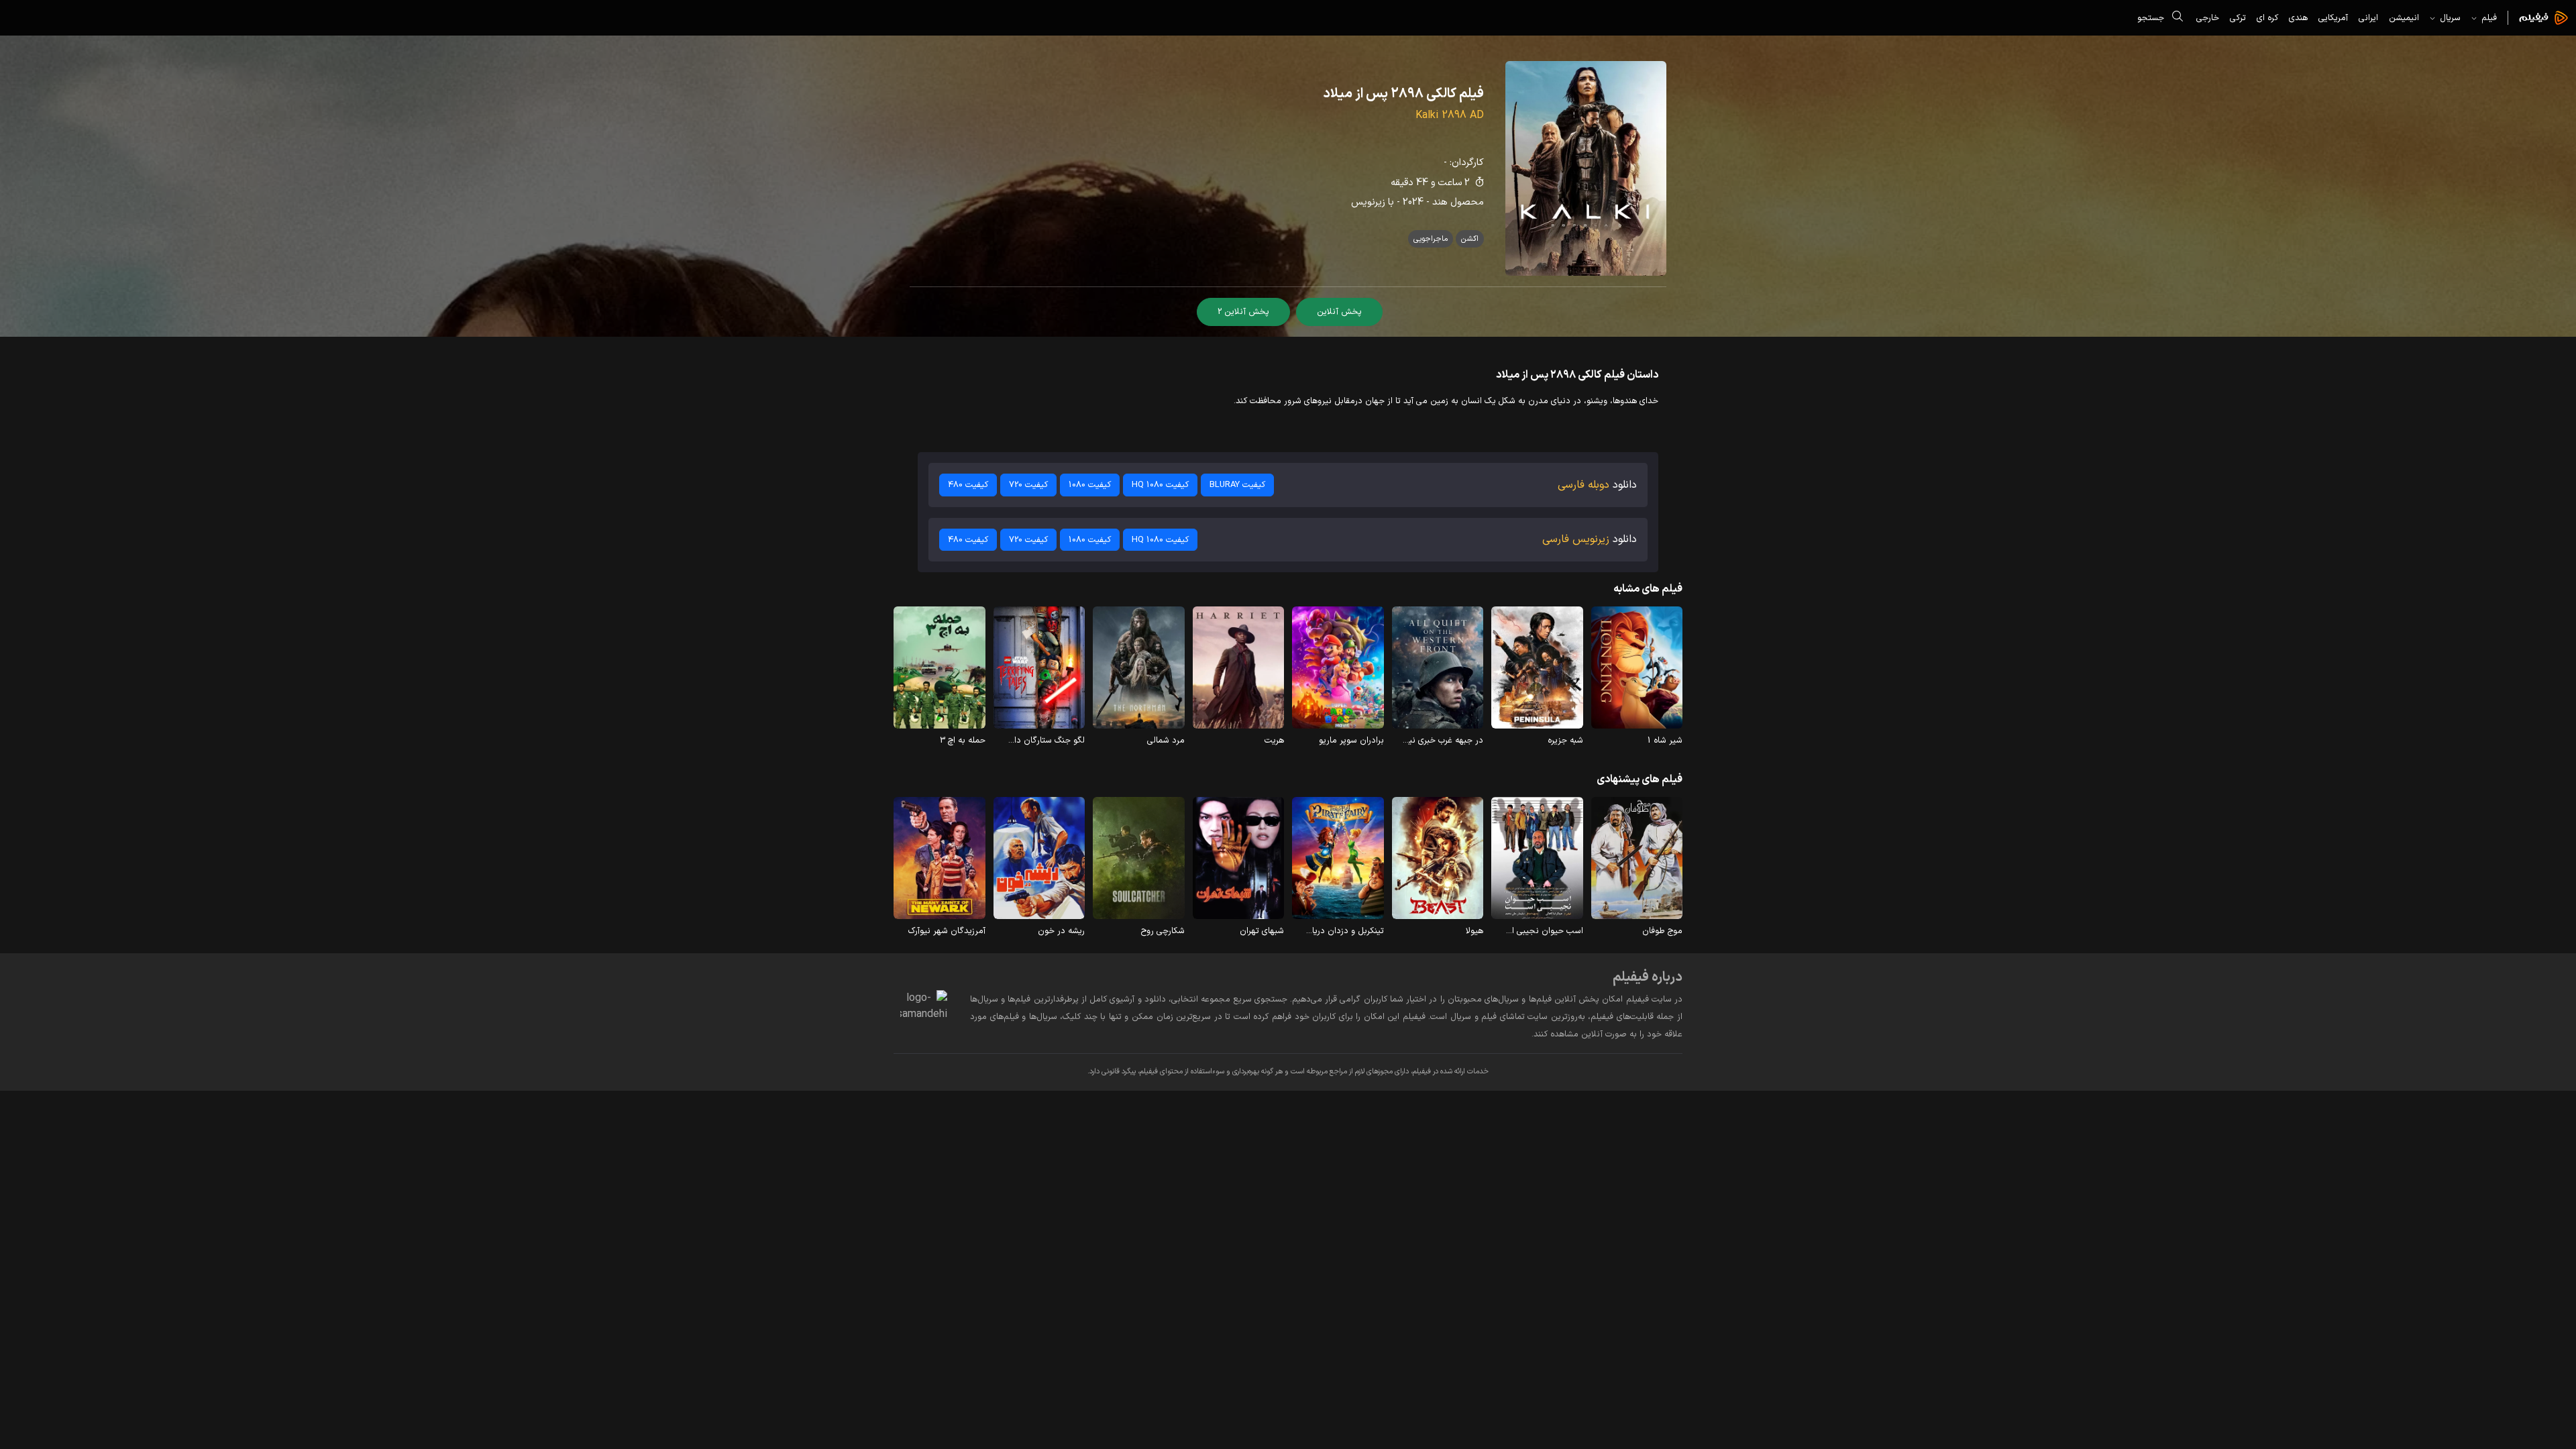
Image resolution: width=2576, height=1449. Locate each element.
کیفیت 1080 (1090, 485)
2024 (1413, 202)
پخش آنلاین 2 (1243, 312)
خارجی (2208, 18)
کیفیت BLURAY (1237, 485)
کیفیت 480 (968, 485)
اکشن (1470, 239)
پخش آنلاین (1339, 312)
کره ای (2267, 18)
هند (1440, 202)
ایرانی (2368, 18)
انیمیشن (2404, 18)
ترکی (2238, 18)
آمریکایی (2333, 18)
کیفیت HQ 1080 (1160, 485)
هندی (2298, 18)
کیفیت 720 (1028, 485)
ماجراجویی (1431, 239)
